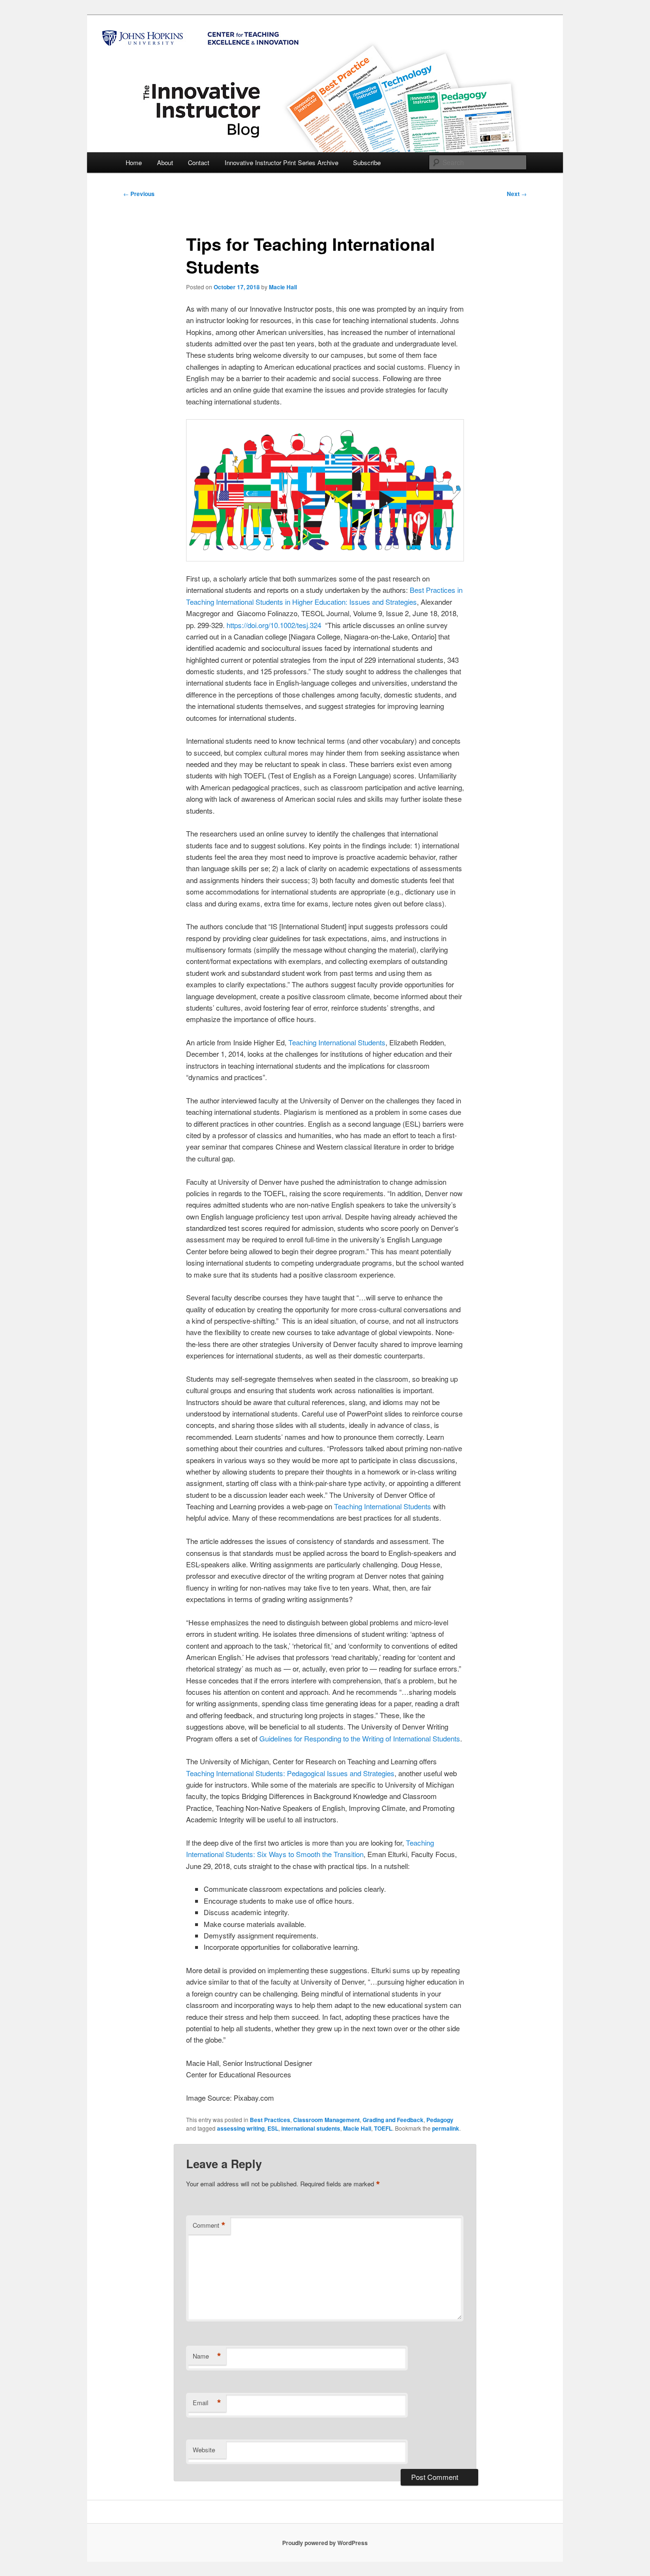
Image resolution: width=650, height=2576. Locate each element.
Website (204, 2450)
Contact (199, 162)
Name (207, 2356)
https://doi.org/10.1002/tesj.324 (274, 625)
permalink (446, 2128)
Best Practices (270, 2120)
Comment (209, 2225)
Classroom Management (326, 2120)
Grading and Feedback (393, 2120)
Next (517, 194)
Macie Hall (283, 287)
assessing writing (241, 2128)
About (165, 162)
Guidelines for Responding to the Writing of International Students (360, 1738)
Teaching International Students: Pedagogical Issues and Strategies (290, 1773)
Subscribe (367, 162)
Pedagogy (440, 2120)
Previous (139, 194)
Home (134, 162)
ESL (273, 2128)
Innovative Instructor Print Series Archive (281, 162)
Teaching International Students (337, 1042)
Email (207, 2403)
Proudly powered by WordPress (325, 2543)
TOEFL (383, 2128)
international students (311, 2128)
